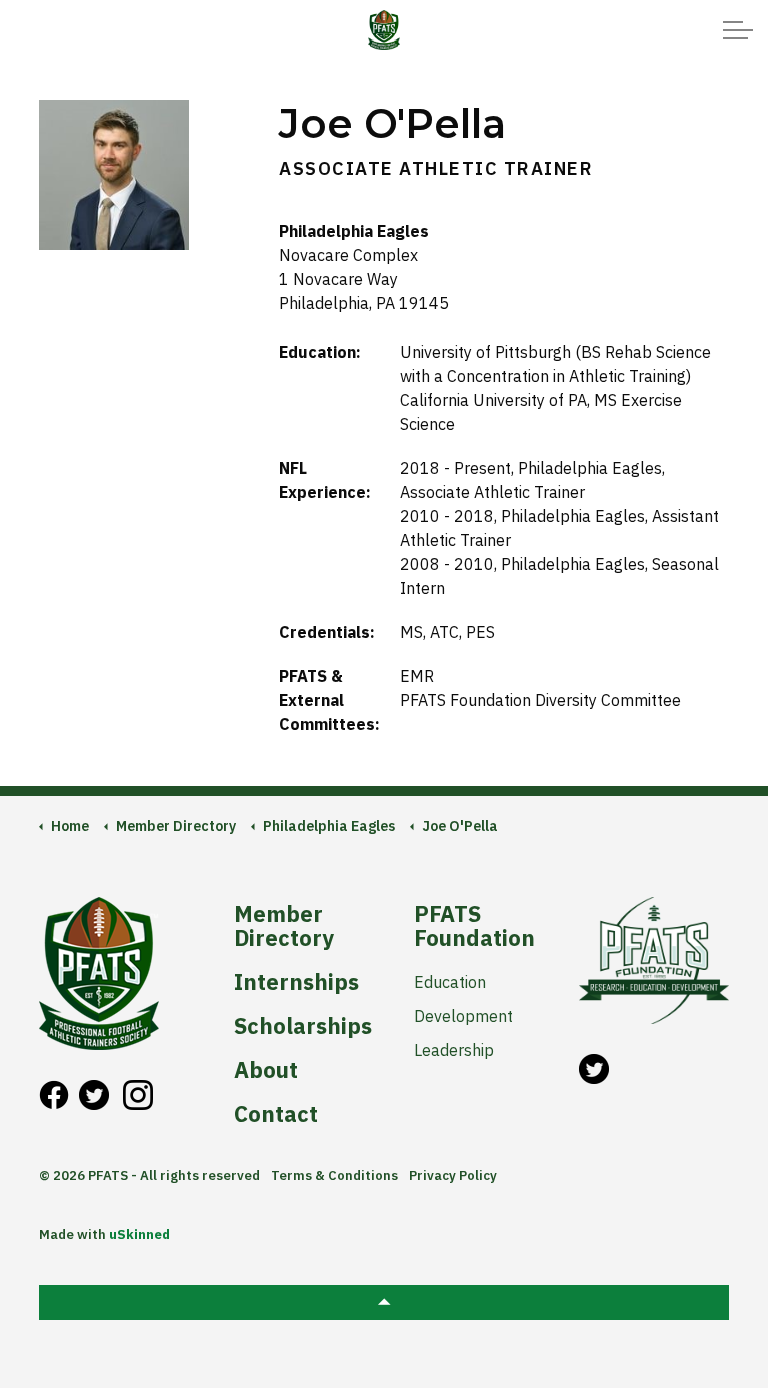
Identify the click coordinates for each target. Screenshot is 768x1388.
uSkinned (139, 1234)
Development (463, 1016)
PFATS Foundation (474, 926)
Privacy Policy (453, 1175)
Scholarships (301, 1026)
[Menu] (738, 30)
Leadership (454, 1050)
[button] (384, 1302)
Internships (296, 982)
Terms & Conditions (334, 1175)
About (266, 1070)
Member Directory (284, 926)
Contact (276, 1114)
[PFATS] (383, 30)
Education (450, 982)
